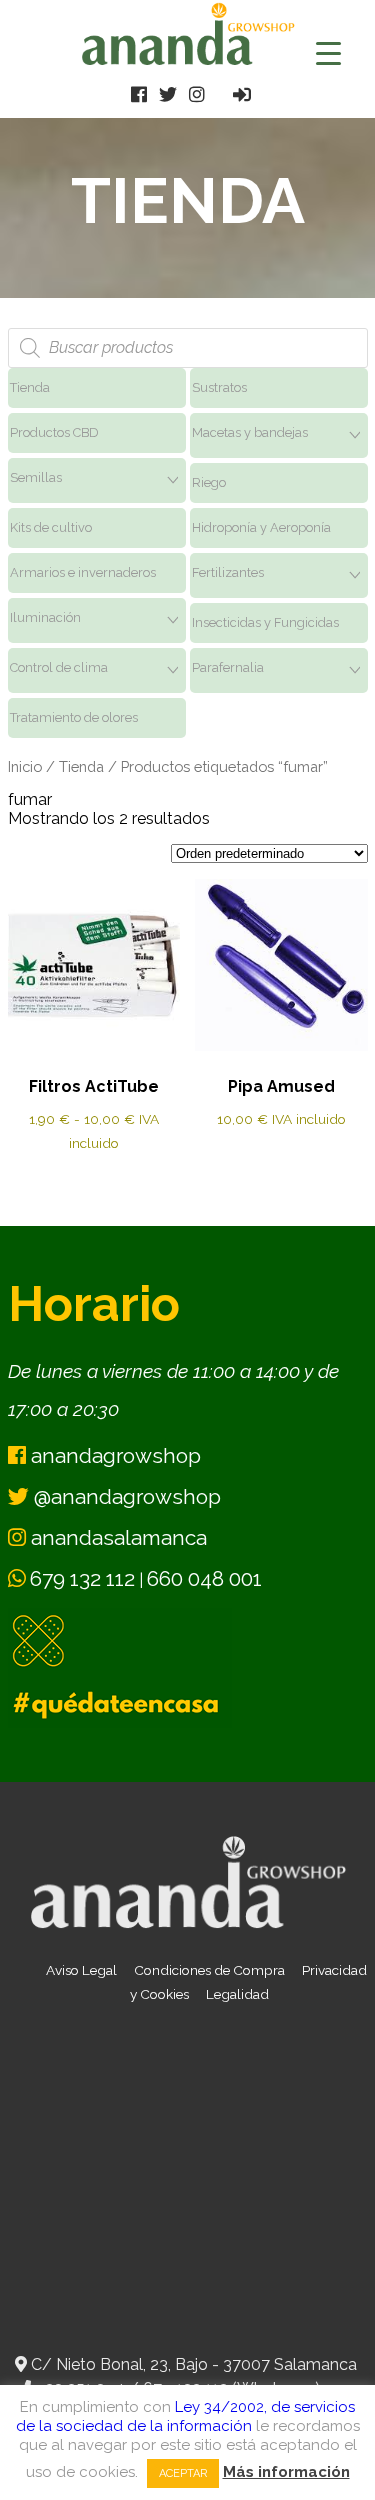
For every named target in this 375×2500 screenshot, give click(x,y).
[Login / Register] (242, 94)
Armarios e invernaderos (83, 572)
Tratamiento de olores (74, 717)
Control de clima (59, 667)
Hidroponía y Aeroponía (261, 527)
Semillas (36, 477)
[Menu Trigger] (328, 52)
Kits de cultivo (51, 527)
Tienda (30, 387)
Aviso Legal (81, 1970)
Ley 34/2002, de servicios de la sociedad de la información (186, 2416)
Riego (209, 482)
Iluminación (45, 617)
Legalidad (237, 1994)
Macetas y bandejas (250, 432)
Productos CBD (54, 432)
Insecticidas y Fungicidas (265, 622)
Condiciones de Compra (209, 1970)
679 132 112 (82, 1578)
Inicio (25, 766)
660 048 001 (204, 1578)
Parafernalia (228, 667)
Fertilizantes (228, 572)
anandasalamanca (116, 1537)
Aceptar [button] (183, 2473)
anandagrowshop (113, 1455)
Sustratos (219, 387)
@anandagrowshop (125, 1496)
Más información (286, 2472)
